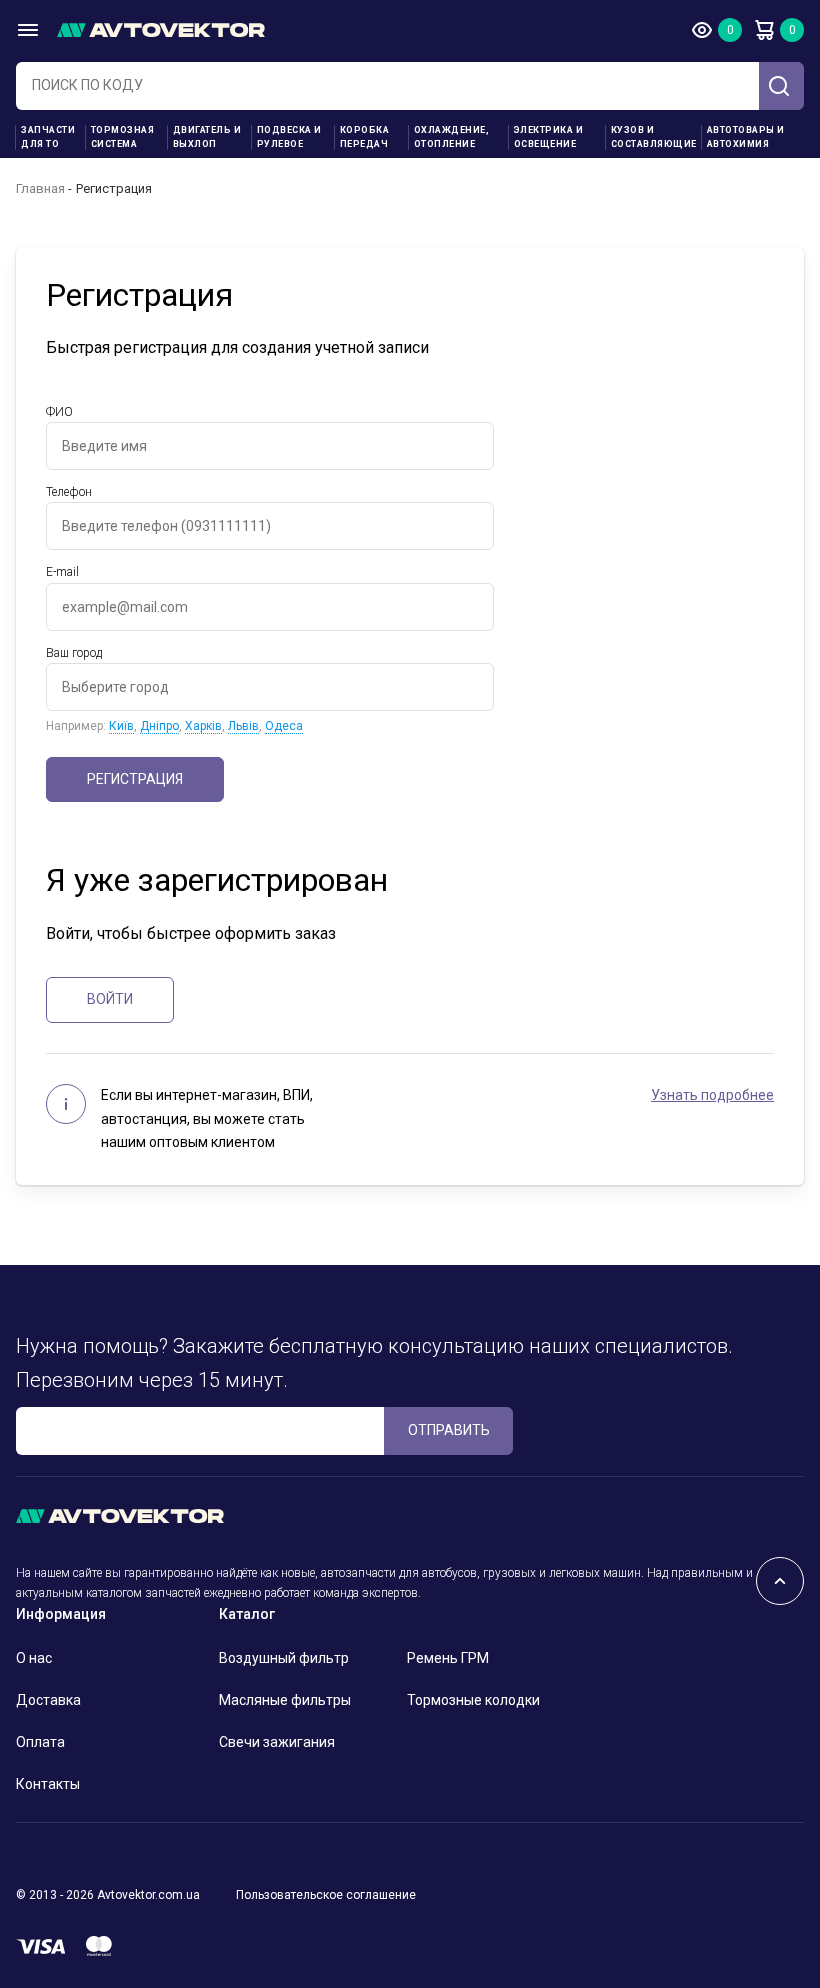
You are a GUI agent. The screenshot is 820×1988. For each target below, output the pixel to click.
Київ (121, 726)
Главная (40, 188)
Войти (110, 999)
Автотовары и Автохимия (746, 137)
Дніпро (159, 726)
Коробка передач (365, 137)
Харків (203, 726)
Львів (243, 726)
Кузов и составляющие (654, 137)
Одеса (284, 726)
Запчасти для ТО (48, 137)
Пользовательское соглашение (326, 1895)
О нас (34, 1658)
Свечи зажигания (277, 1742)
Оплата (40, 1742)
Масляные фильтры (285, 1700)
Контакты (48, 1784)
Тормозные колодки (473, 1700)
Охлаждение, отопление (452, 137)
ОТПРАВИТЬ (449, 1430)
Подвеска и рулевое (289, 137)
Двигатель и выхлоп (207, 137)
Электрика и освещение (549, 137)
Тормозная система (123, 137)
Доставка (48, 1700)
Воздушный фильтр (284, 1658)
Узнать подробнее (712, 1095)
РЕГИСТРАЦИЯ (135, 779)
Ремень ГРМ (448, 1658)
